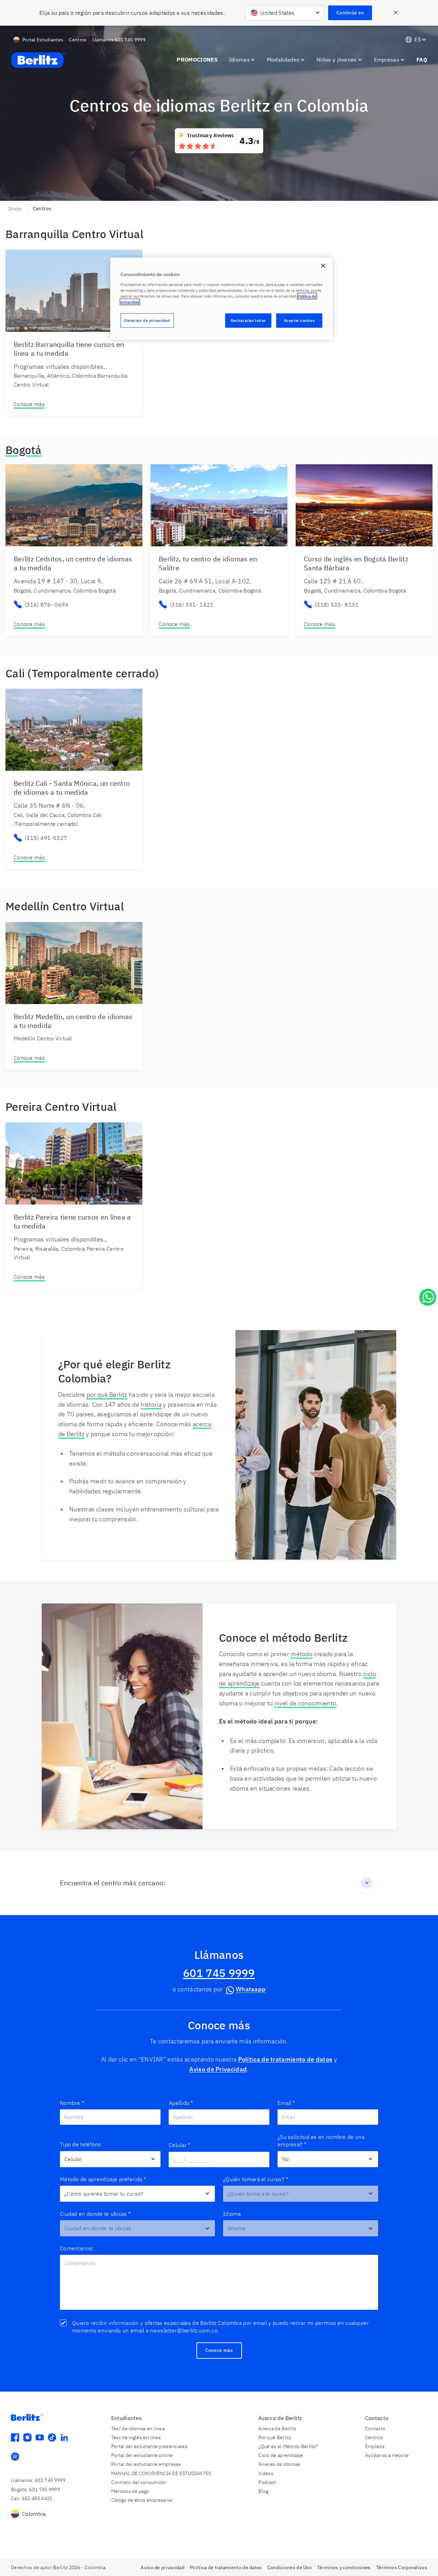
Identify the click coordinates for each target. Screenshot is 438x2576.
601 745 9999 (219, 1973)
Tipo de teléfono (81, 2144)
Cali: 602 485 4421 (32, 2498)
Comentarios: (77, 2248)
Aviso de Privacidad (218, 2069)
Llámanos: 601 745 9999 (38, 2480)
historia (151, 1404)
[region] (221, 299)
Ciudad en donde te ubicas (95, 2214)
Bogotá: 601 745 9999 (35, 2489)
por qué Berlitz (107, 1395)
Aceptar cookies (299, 320)
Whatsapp (251, 1989)
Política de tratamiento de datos (285, 2059)
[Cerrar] (323, 266)
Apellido (181, 2103)
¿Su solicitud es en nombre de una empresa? (321, 2141)
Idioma (232, 2214)
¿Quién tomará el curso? (256, 2179)
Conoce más (29, 404)
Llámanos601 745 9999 (119, 40)
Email (286, 2103)
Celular (179, 2145)
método (301, 1654)
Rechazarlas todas (248, 320)
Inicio (15, 209)
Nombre (72, 2103)
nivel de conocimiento (305, 1703)
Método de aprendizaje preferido (103, 2179)
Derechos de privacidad (147, 320)
